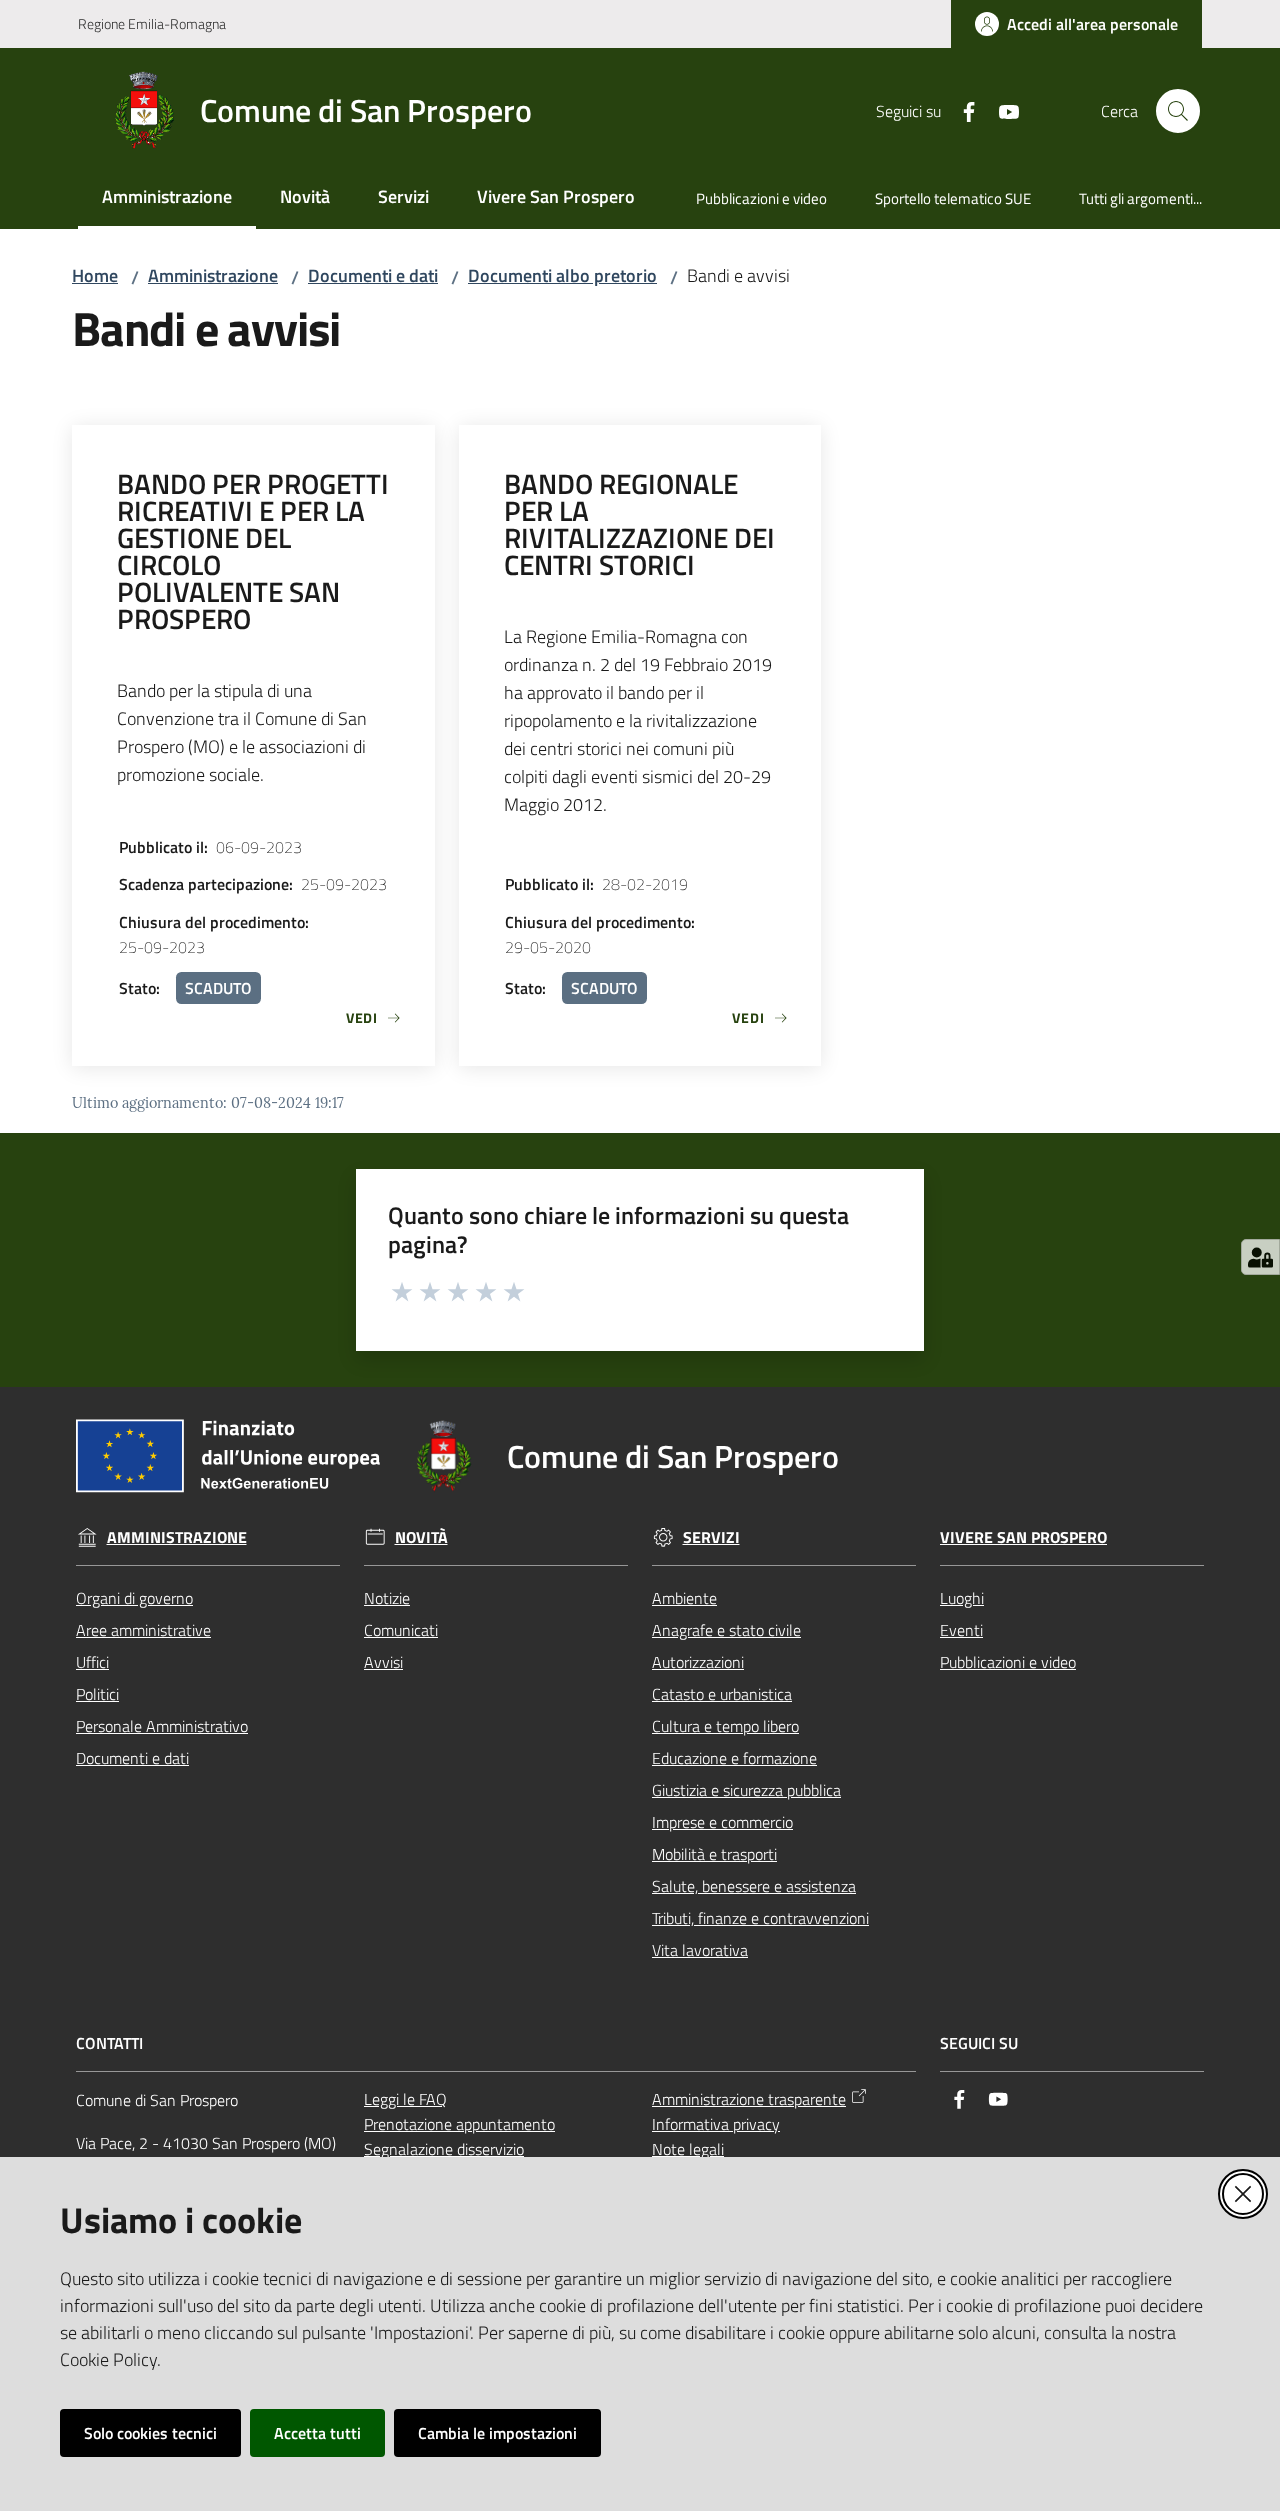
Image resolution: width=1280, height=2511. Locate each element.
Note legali (688, 2149)
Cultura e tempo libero (725, 1726)
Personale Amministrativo (162, 1726)
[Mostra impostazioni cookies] (1260, 1257)
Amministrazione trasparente (749, 2099)
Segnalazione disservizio (444, 2149)
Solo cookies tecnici (150, 2433)
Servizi (711, 1537)
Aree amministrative (143, 1630)
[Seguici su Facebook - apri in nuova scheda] (961, 110)
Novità (421, 1537)
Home (95, 275)
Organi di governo (134, 1598)
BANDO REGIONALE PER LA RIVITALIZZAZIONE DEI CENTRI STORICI (639, 524)
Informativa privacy (716, 2124)
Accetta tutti (317, 2433)
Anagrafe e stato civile (726, 1630)
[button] (1178, 111)
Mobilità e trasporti (714, 1854)
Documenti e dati (373, 275)
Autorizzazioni (698, 1662)
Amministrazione (213, 275)
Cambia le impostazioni (497, 2433)
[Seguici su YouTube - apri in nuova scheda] (1001, 110)
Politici (97, 1694)
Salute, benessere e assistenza (754, 1886)
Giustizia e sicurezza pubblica (746, 1790)
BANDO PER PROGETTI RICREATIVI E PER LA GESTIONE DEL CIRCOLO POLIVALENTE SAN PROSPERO (253, 551)
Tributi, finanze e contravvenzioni (760, 1918)
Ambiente (684, 1598)
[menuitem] (167, 198)
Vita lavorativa (700, 1950)
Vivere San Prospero (1023, 1537)
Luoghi (962, 1598)
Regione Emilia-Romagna (152, 23)
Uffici (92, 1662)
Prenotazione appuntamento (459, 2124)
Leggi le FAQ (405, 2099)
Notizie (387, 1598)
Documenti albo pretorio (562, 275)
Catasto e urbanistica (722, 1694)
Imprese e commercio (722, 1822)
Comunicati (401, 1630)
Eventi (961, 1630)
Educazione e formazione (734, 1758)
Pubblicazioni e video (1008, 1662)
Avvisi (383, 1662)
